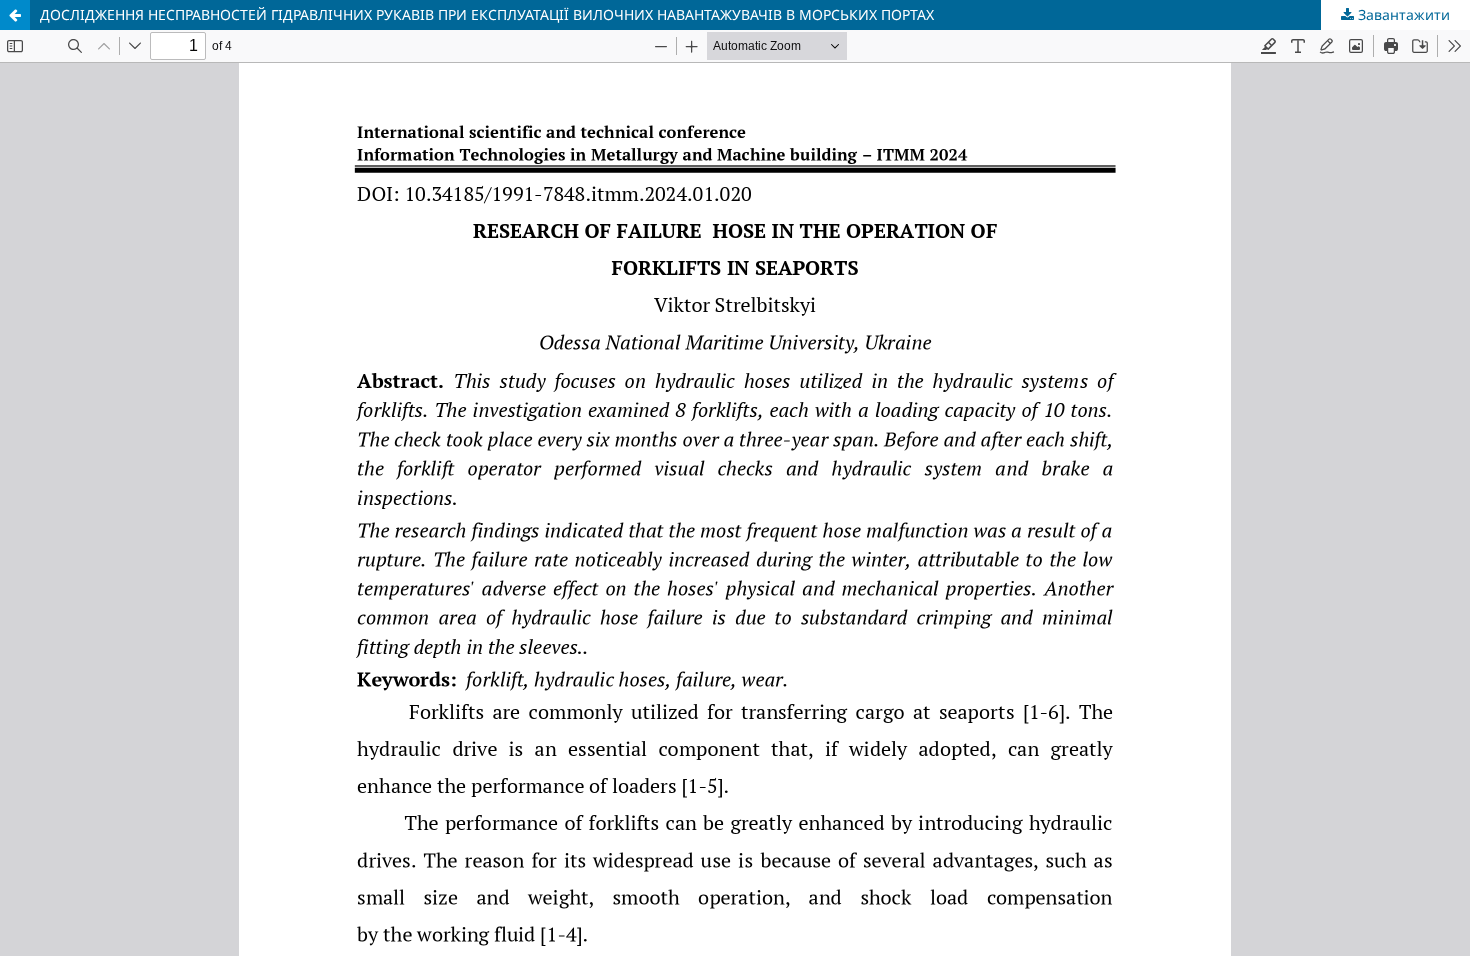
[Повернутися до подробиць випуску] (15, 15)
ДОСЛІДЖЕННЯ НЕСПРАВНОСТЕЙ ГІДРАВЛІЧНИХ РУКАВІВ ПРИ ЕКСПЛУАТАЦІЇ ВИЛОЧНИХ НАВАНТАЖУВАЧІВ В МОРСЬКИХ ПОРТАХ (487, 14)
